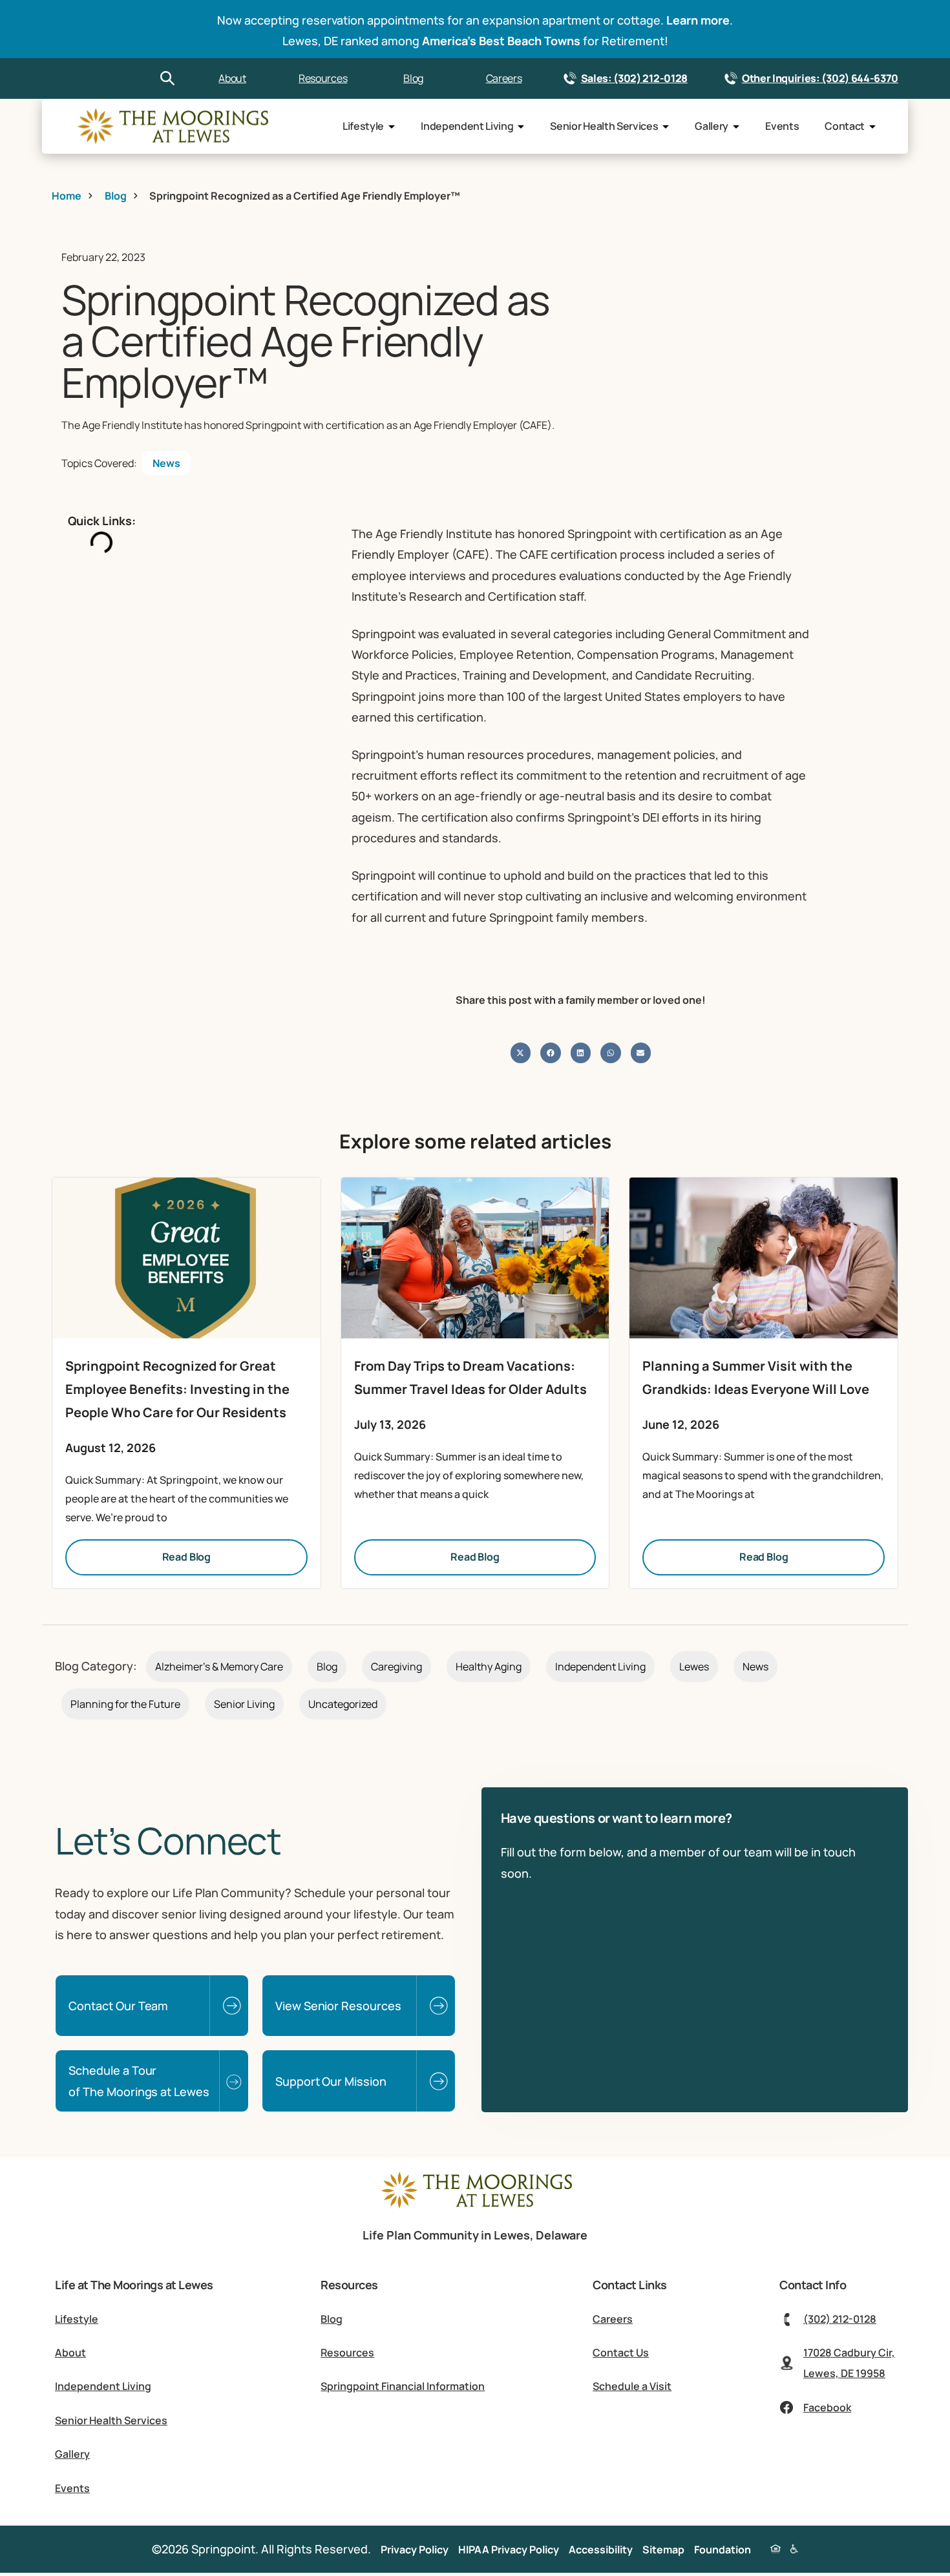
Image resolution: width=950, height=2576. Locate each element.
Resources (323, 78)
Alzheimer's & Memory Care (219, 1667)
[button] (521, 1053)
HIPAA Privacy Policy (509, 2550)
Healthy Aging (489, 1667)
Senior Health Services (604, 126)
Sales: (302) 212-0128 (634, 78)
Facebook (827, 2407)
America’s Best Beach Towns (501, 41)
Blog (413, 78)
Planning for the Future (125, 1704)
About (232, 78)
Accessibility (601, 2550)
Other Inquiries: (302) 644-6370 (820, 78)
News (166, 463)
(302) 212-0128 (840, 2319)
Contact (845, 126)
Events (782, 126)
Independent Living (467, 126)
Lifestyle (363, 126)
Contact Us (621, 2353)
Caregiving (396, 1667)
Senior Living (244, 1704)
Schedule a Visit (632, 2386)
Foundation (723, 2550)
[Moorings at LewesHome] (171, 127)
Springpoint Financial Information (403, 2386)
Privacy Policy (415, 2550)
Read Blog (187, 1557)
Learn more (698, 20)
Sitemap (663, 2550)
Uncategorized (343, 1704)
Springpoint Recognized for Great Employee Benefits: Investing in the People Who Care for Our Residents (177, 1389)
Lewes (694, 1667)
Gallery (712, 126)
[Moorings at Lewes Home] (475, 2207)
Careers (504, 78)
